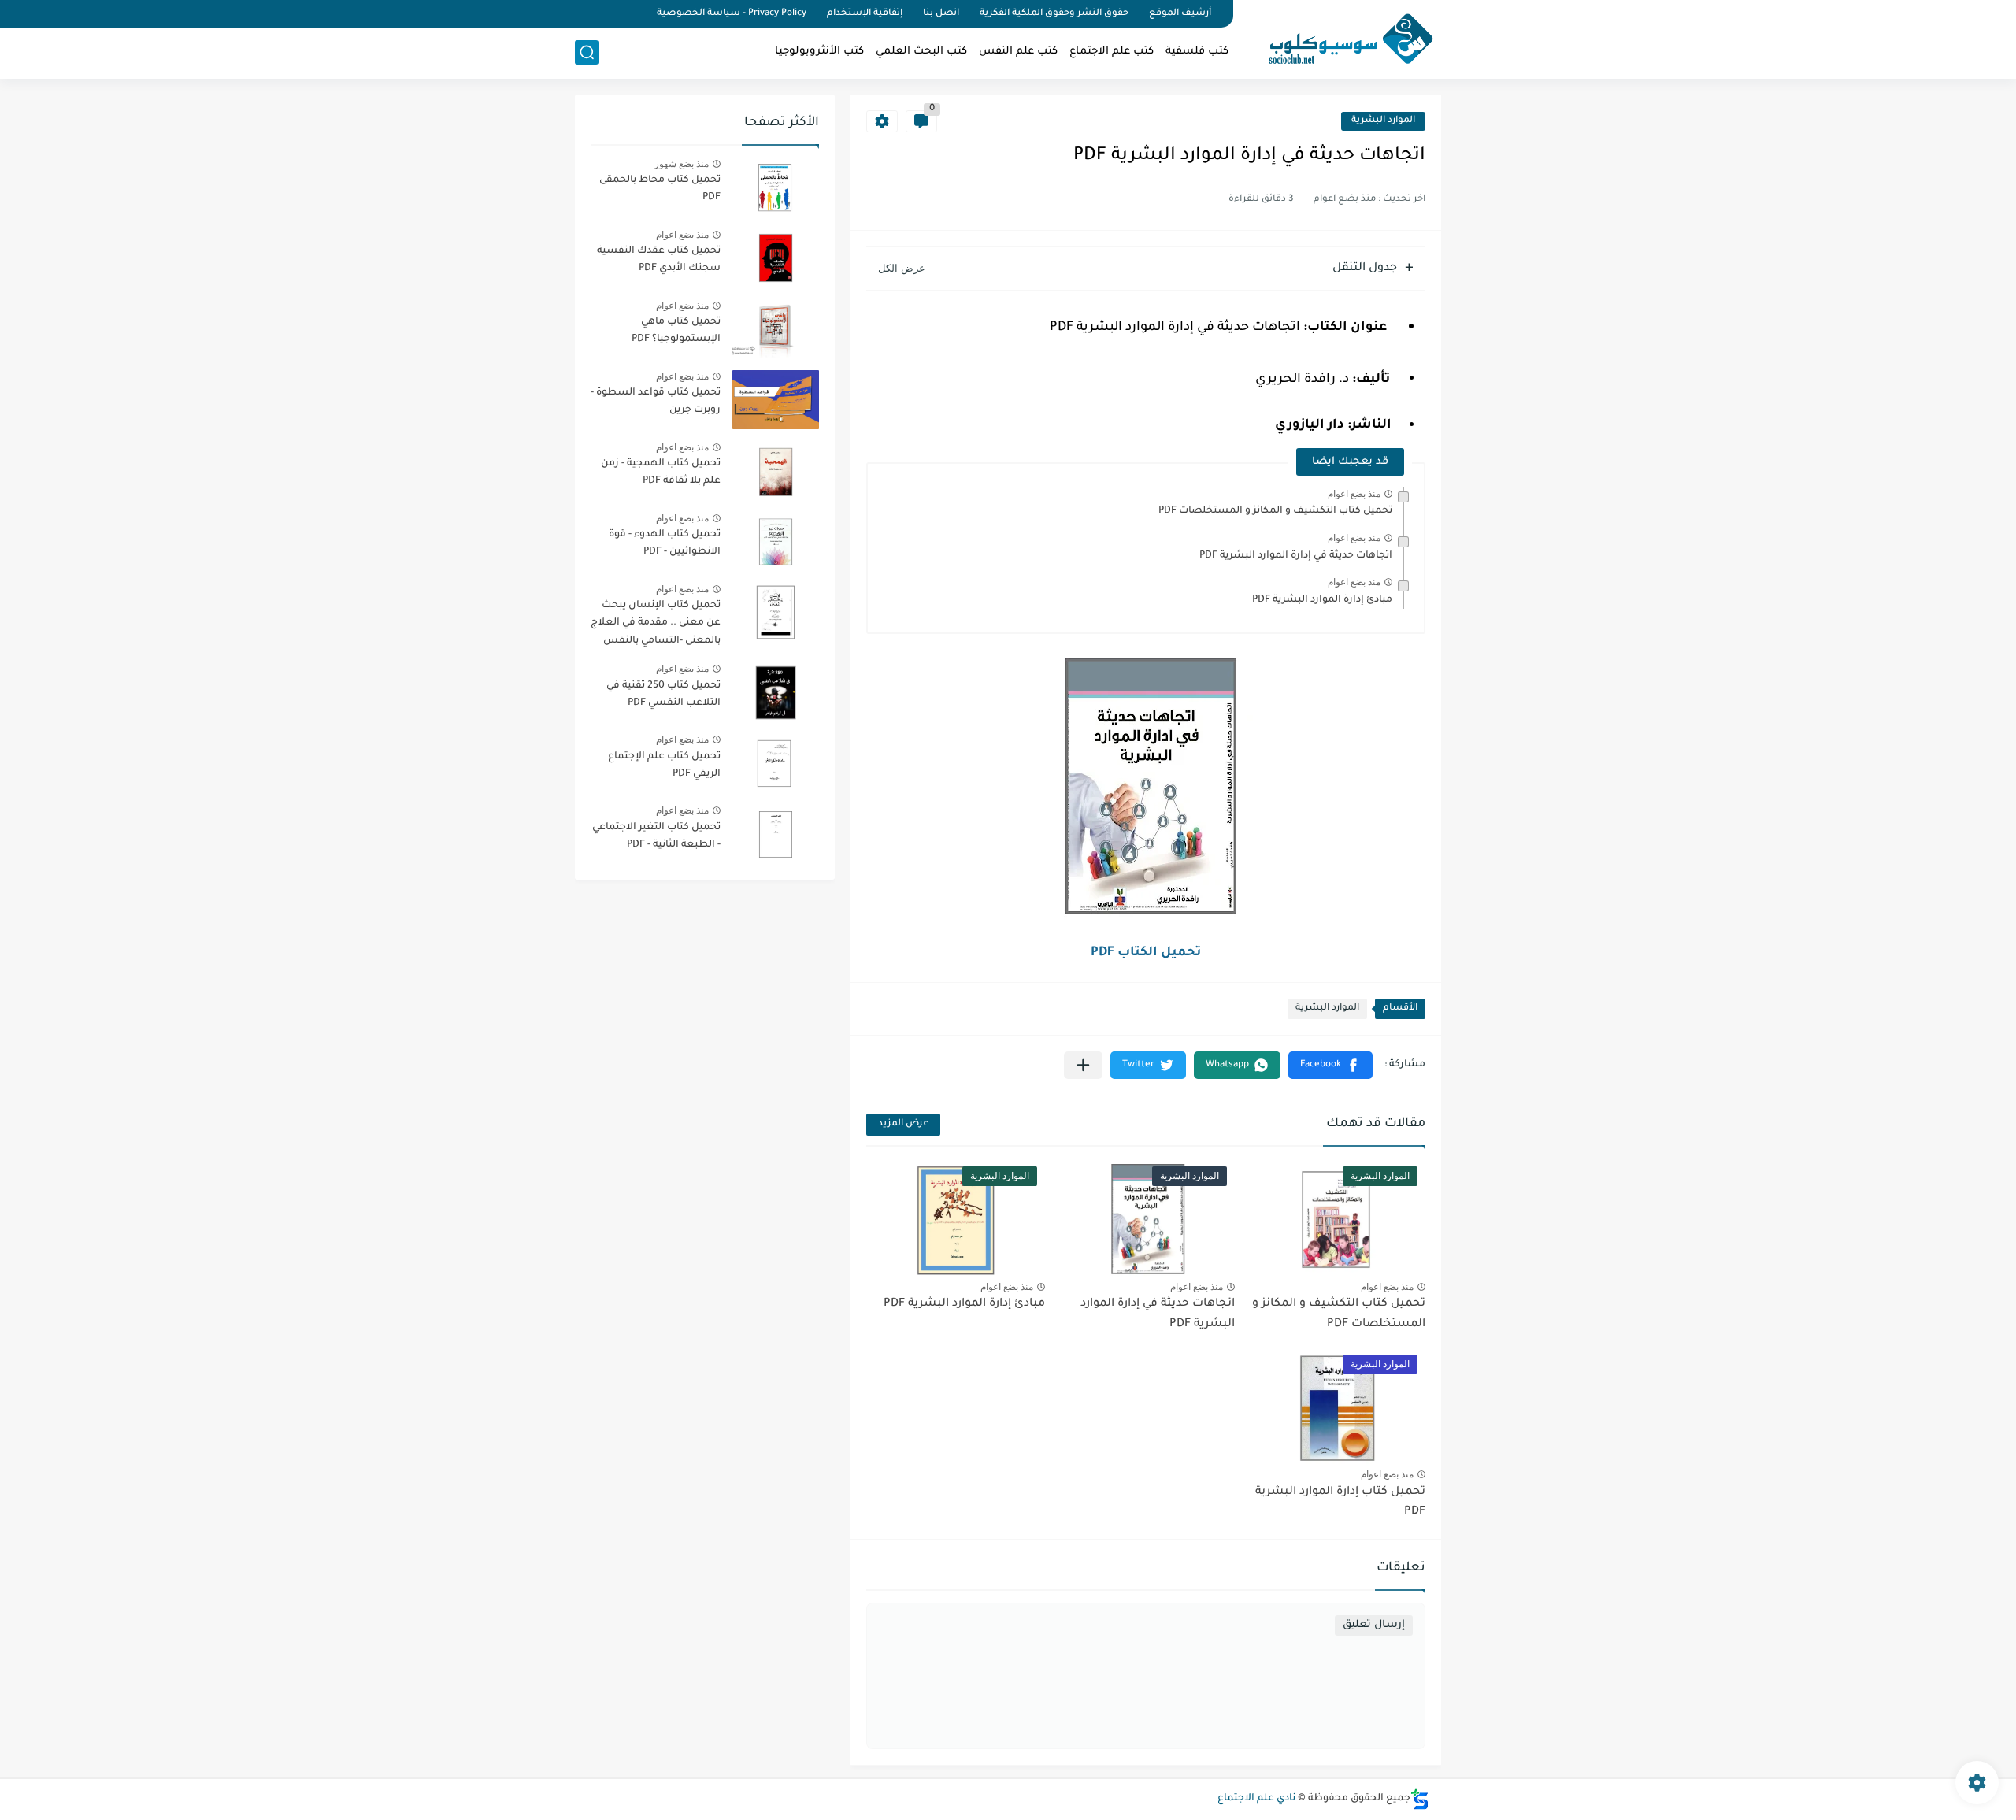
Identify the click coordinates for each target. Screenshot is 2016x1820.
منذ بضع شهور (682, 164)
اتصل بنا (941, 14)
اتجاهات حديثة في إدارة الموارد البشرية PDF (1296, 556)
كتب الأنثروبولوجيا (819, 52)
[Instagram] (580, 14)
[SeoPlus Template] (1420, 1799)
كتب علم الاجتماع (1112, 52)
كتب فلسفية (1197, 52)
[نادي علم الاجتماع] (1343, 38)
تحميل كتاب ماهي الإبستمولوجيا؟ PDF (676, 331)
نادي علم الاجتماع (1256, 1799)
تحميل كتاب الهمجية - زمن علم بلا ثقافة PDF (661, 473)
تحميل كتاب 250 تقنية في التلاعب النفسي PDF (663, 695)
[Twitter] (606, 14)
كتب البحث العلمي (921, 52)
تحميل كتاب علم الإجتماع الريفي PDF (664, 765)
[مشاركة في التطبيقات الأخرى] (1083, 1065)
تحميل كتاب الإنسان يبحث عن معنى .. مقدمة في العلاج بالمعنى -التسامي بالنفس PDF (656, 626)
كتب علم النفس (1018, 52)
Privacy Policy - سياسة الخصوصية (732, 14)
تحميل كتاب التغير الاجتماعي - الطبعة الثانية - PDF (656, 836)
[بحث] (587, 52)
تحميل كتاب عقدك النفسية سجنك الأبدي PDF (659, 260)
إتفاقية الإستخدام (865, 14)
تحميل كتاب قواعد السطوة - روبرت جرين (656, 402)
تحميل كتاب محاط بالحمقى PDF (660, 189)
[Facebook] (633, 14)
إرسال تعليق (1374, 1625)
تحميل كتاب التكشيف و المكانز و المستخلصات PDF (1275, 511)
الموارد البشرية (1383, 121)
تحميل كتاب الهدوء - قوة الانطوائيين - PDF (665, 543)
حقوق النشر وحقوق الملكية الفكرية (1054, 14)
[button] (1330, 1065)
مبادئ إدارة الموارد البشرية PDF (1322, 600)
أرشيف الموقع (1180, 14)
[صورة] (776, 187)
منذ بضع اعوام (1354, 494)
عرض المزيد (903, 1124)
